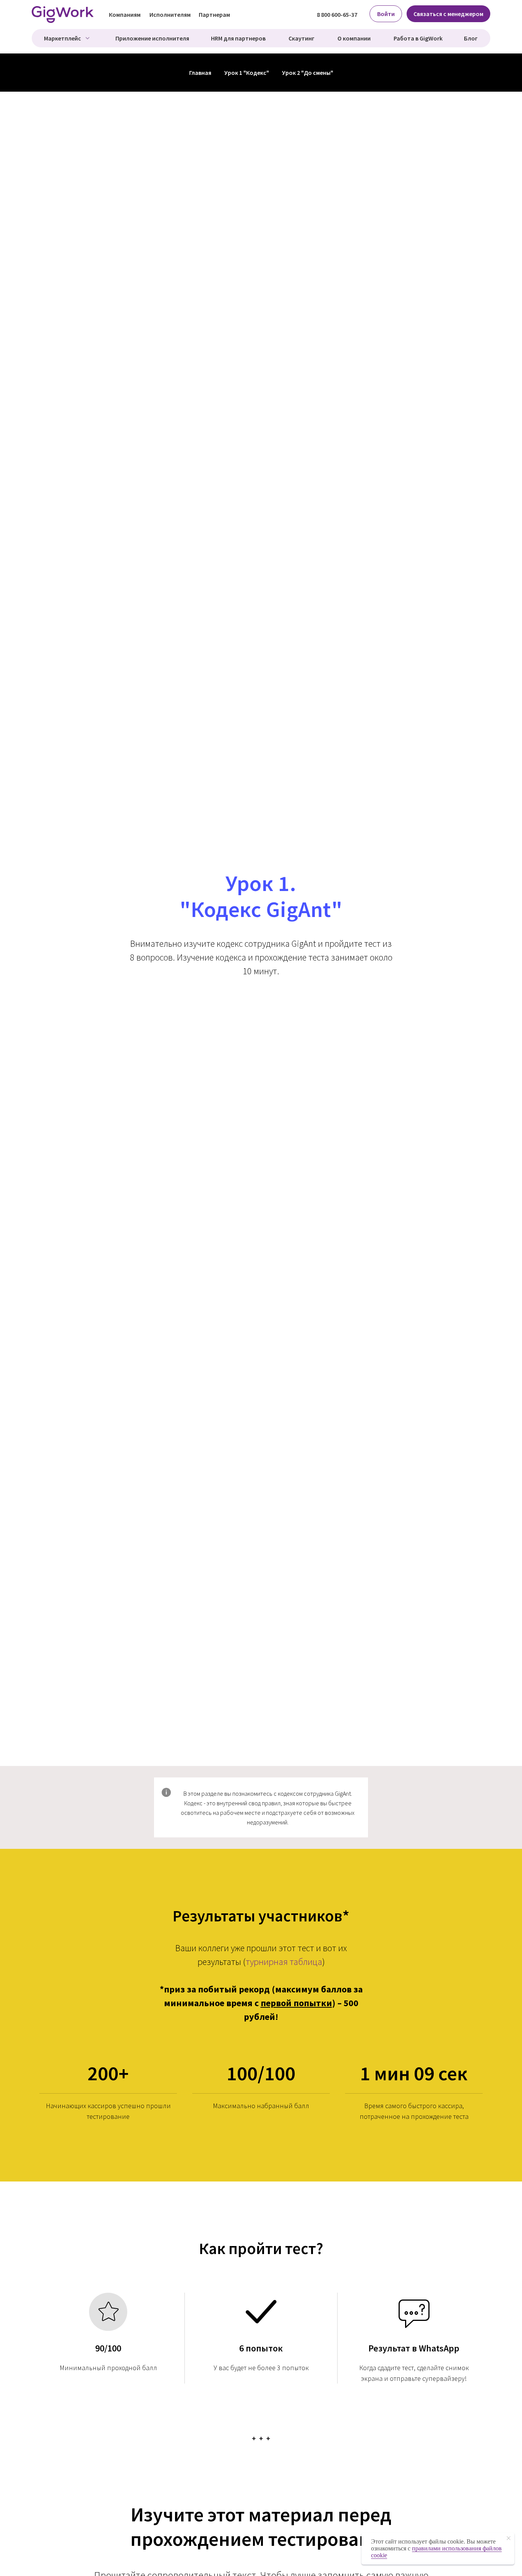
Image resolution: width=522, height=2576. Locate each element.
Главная (200, 73)
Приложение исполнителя (152, 38)
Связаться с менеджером (448, 14)
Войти (386, 14)
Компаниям (125, 15)
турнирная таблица (284, 1962)
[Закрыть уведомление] (509, 2538)
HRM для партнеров (238, 38)
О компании (354, 38)
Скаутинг (302, 38)
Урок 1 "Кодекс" (247, 73)
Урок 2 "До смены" (308, 73)
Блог (471, 38)
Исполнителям (170, 15)
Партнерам (214, 15)
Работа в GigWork (418, 38)
